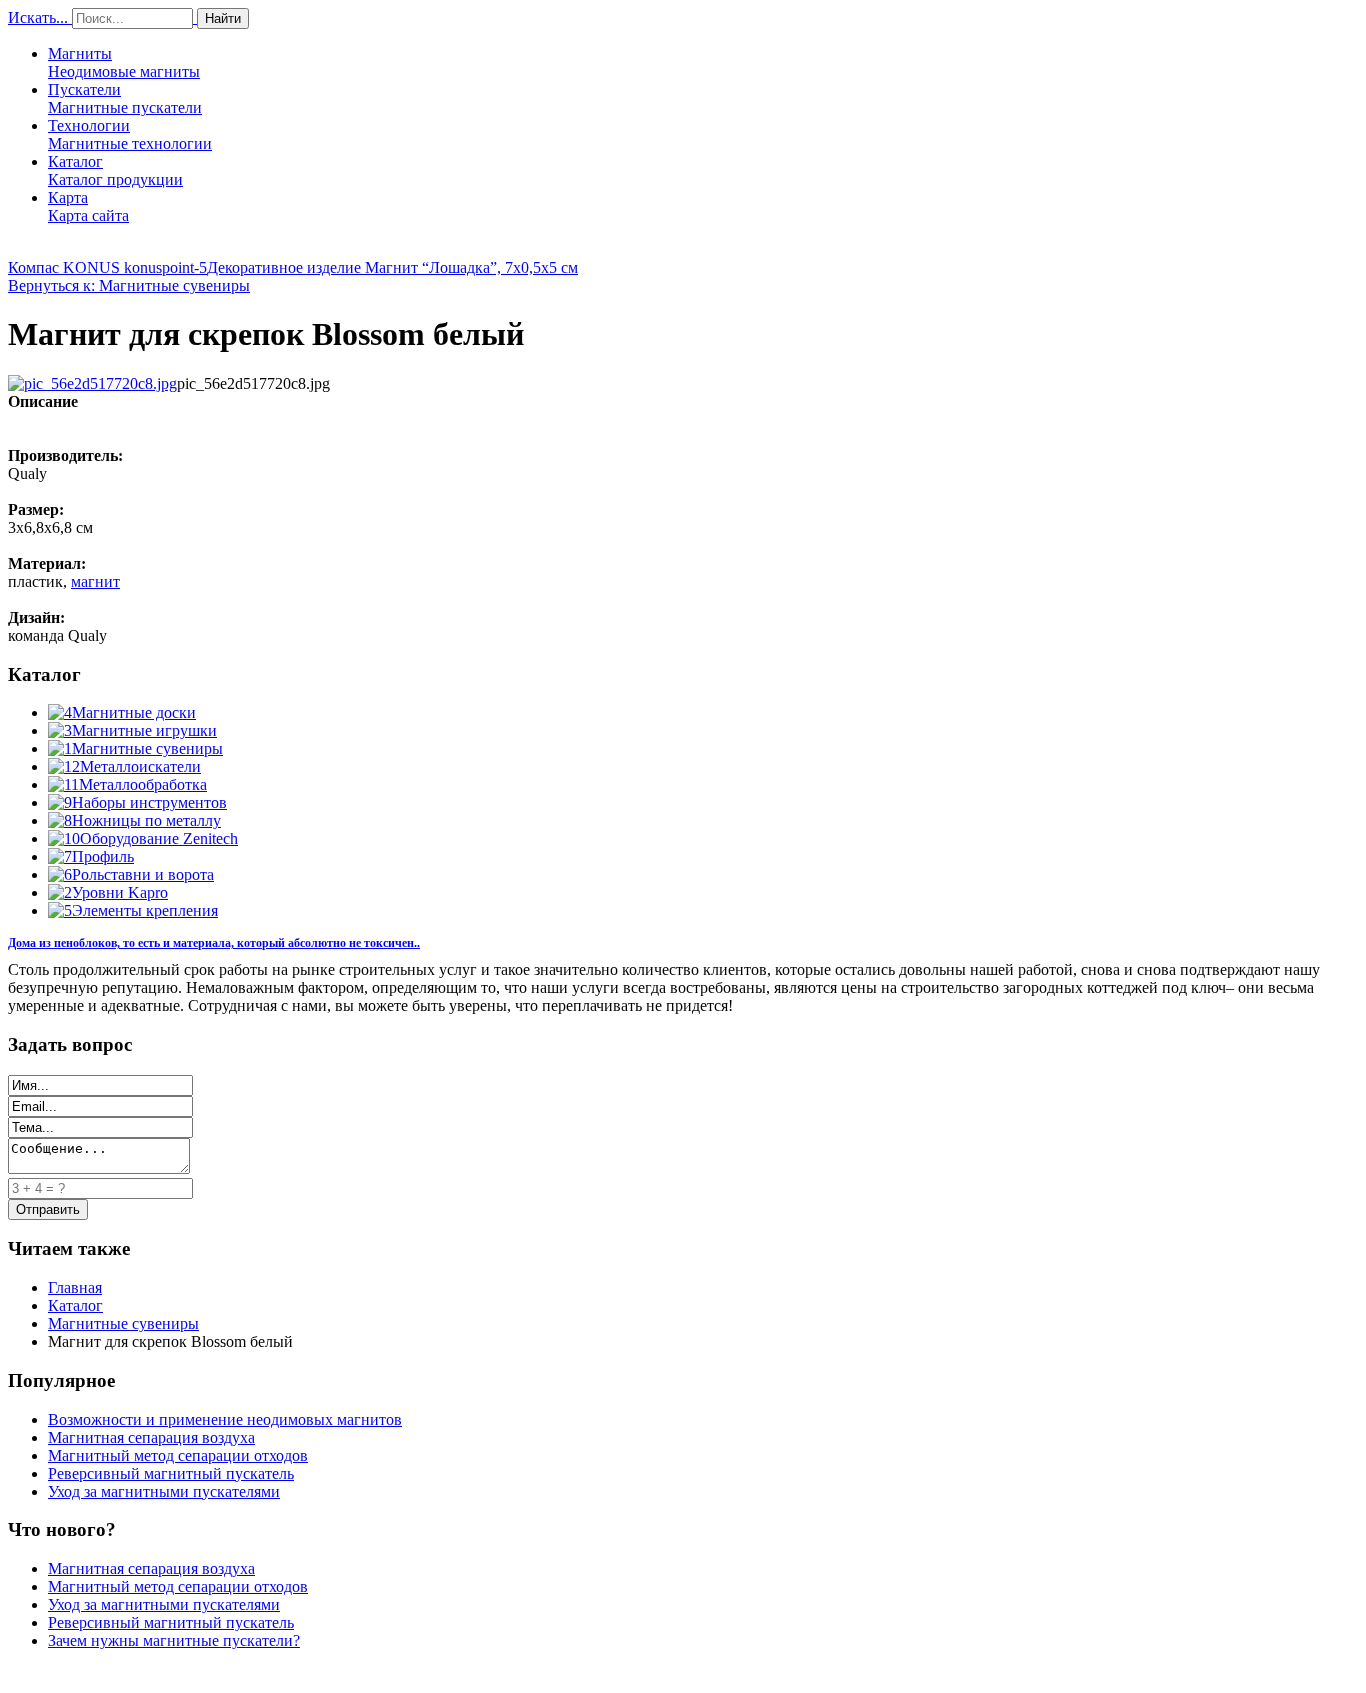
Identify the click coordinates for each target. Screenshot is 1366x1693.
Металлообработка (143, 784)
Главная (75, 1287)
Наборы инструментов (149, 802)
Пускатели (125, 98)
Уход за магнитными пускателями (164, 1491)
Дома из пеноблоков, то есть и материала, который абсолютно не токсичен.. (214, 943)
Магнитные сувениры (147, 748)
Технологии (130, 134)
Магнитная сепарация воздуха (151, 1437)
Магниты (124, 62)
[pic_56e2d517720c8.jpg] (92, 383)
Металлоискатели (140, 766)
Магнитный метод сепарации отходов (178, 1455)
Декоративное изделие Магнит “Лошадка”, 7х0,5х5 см (392, 267)
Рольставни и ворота (143, 874)
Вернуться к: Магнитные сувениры (129, 285)
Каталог (115, 170)
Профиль (103, 856)
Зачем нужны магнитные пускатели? (174, 1640)
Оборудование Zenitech (159, 838)
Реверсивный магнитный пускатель (171, 1473)
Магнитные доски (134, 712)
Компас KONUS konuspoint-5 (107, 267)
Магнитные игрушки (144, 730)
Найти (223, 18)
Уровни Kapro (120, 892)
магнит (95, 581)
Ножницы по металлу (146, 820)
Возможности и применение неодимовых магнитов (225, 1419)
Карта (88, 206)
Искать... (38, 17)
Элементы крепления (145, 910)
